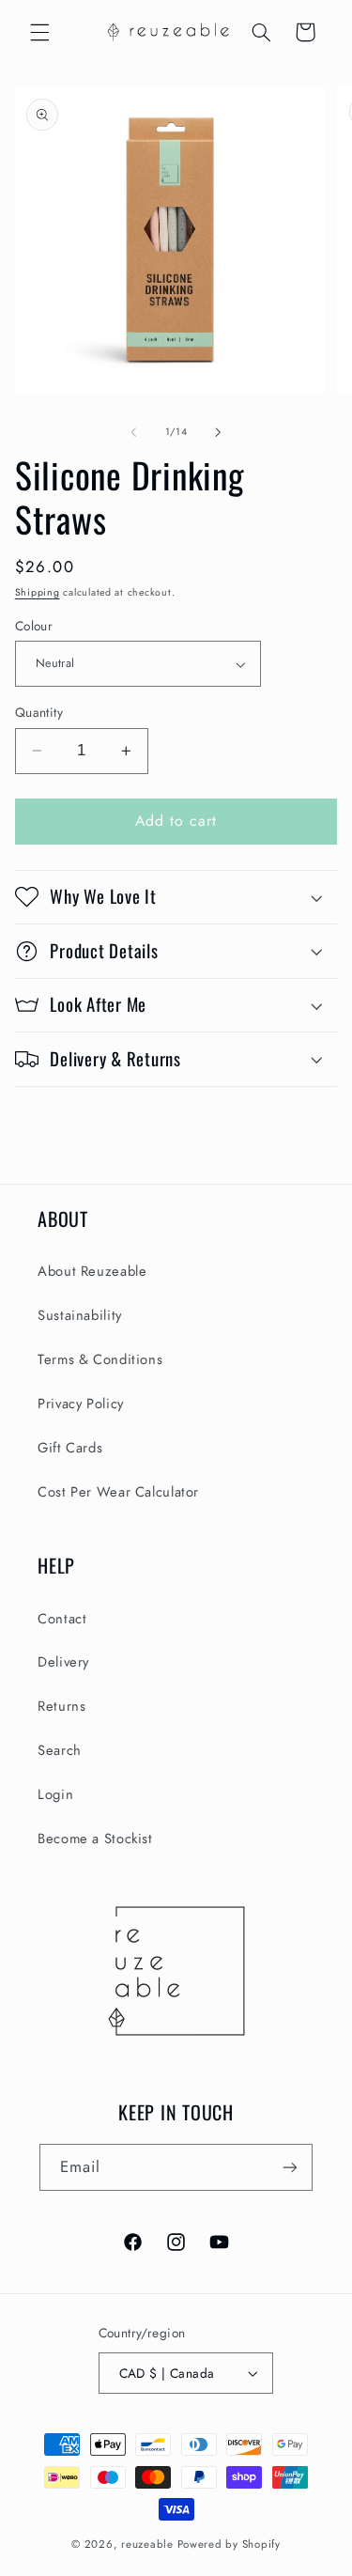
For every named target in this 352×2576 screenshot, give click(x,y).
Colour (34, 626)
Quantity (39, 712)
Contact (62, 1619)
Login (55, 1794)
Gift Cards (70, 1448)
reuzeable (147, 2544)
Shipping (38, 592)
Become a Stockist (95, 1839)
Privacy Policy (81, 1404)
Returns (61, 1706)
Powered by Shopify (229, 2544)
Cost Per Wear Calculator (118, 1492)
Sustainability (80, 1315)
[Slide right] (219, 432)
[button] (39, 32)
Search (60, 1750)
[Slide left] (133, 432)
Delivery (63, 1662)
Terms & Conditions (100, 1359)
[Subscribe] (290, 2167)
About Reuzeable (92, 1271)
